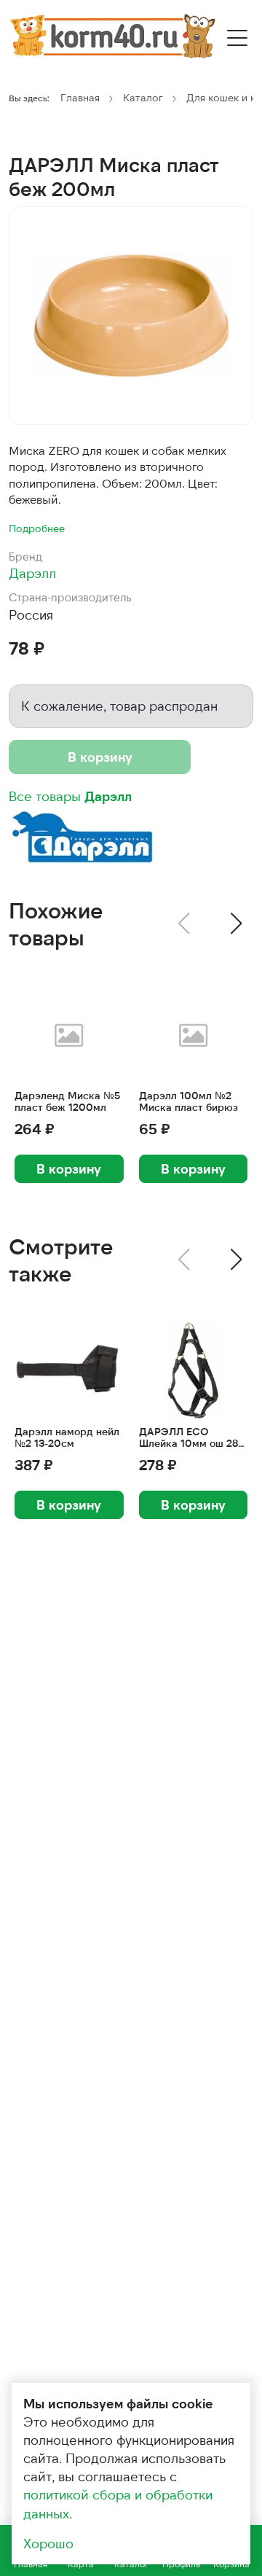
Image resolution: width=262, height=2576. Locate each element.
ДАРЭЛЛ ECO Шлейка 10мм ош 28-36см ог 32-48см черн (190, 1438)
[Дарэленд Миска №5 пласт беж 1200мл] (69, 1035)
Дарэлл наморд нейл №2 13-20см (67, 1438)
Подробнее (37, 528)
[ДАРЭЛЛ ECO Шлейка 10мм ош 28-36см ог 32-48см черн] (194, 1371)
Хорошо (48, 2543)
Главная (80, 97)
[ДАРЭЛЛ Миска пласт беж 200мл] (131, 316)
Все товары (70, 796)
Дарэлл (32, 573)
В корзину (100, 757)
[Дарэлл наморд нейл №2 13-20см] (69, 1371)
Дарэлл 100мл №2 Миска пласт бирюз (188, 1102)
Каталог (143, 97)
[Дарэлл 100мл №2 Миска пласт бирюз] (194, 1035)
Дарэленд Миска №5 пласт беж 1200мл (67, 1102)
